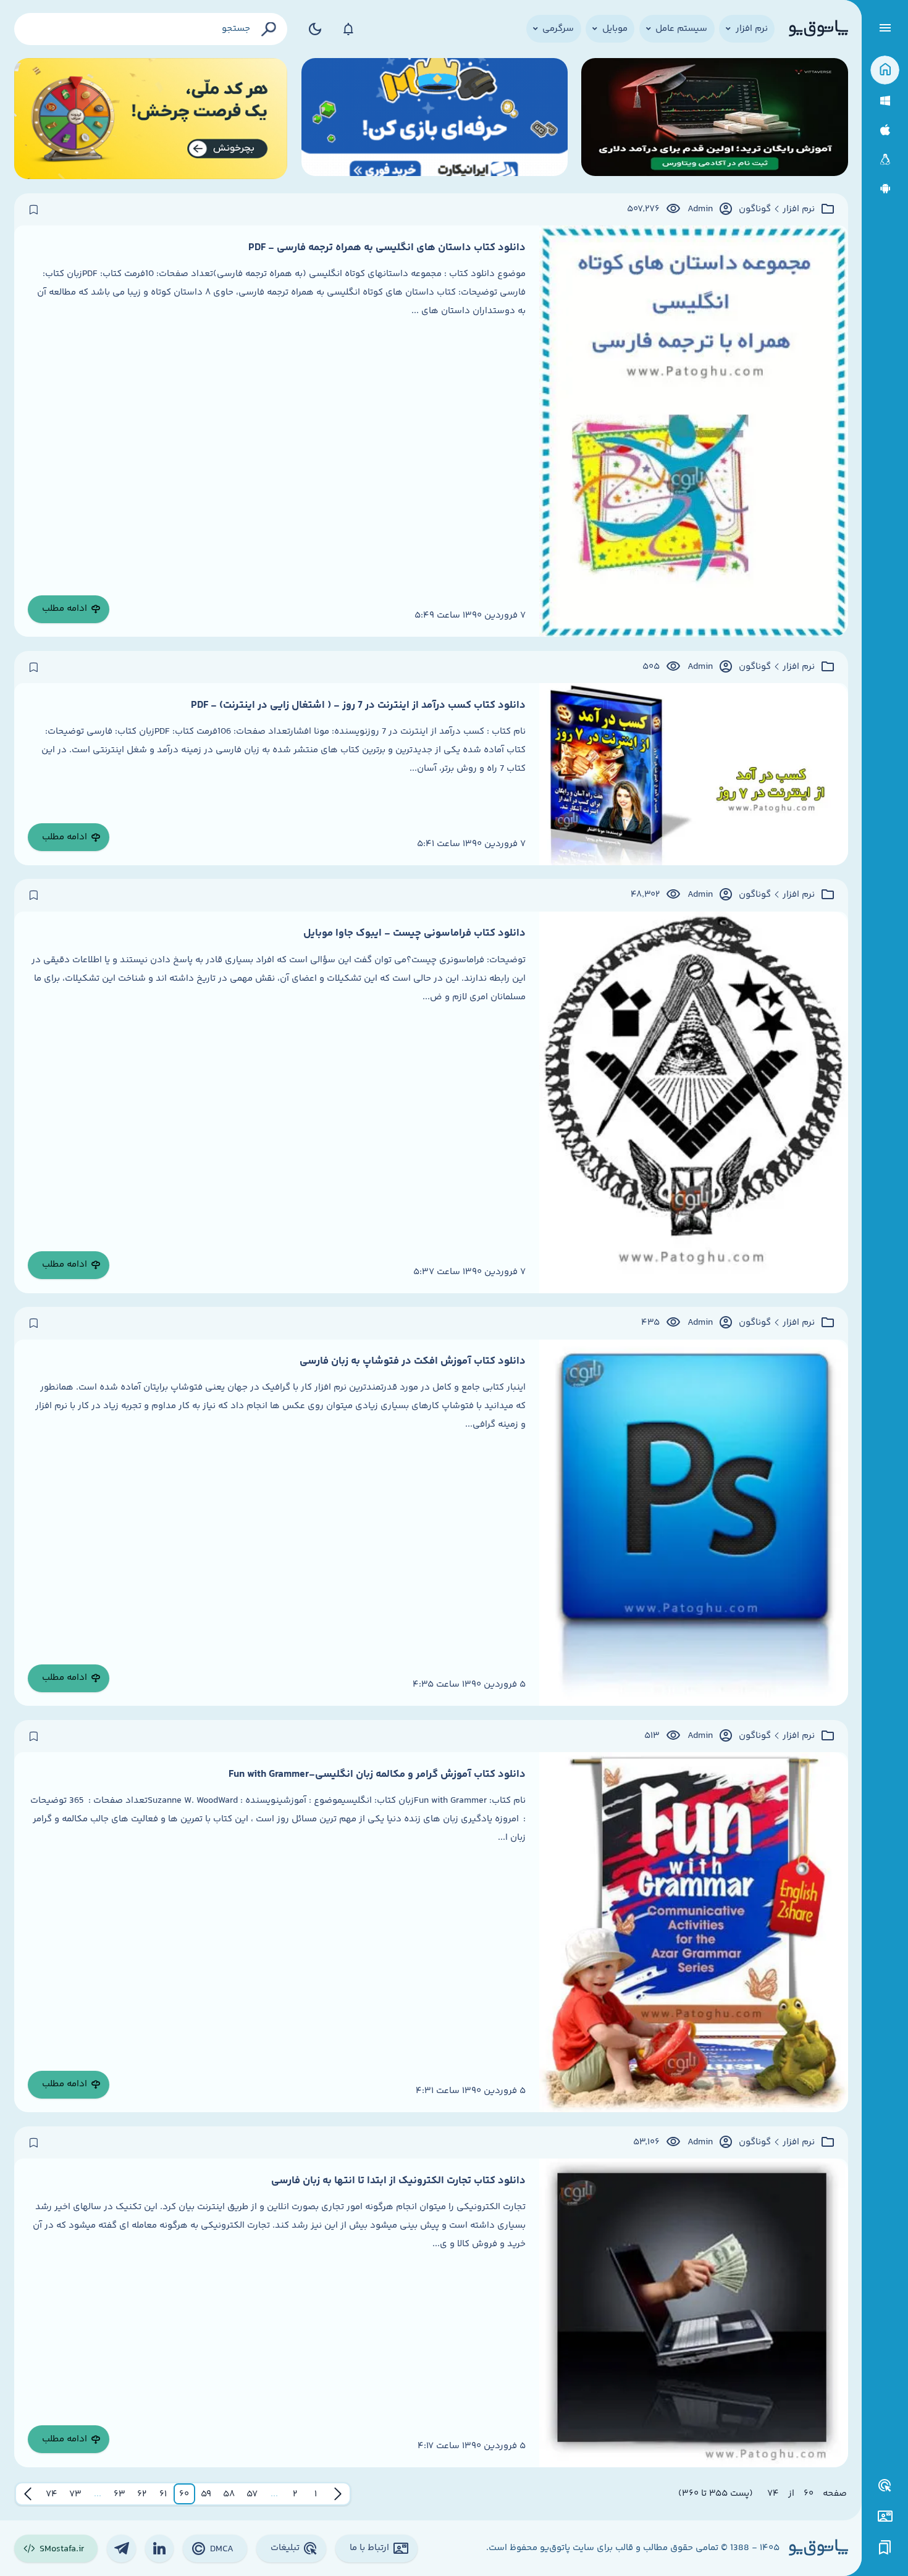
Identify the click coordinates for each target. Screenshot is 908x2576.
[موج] (714, 119)
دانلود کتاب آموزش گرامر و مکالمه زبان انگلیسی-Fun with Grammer (377, 1774)
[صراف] (151, 119)
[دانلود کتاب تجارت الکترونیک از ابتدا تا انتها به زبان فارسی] (694, 2313)
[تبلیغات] (885, 2486)
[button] (316, 2494)
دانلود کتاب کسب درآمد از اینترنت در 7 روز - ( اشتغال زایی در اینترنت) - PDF (358, 705)
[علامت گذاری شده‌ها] (885, 2548)
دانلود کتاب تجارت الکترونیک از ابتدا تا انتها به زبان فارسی (398, 2181)
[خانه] (885, 70)
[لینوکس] (885, 160)
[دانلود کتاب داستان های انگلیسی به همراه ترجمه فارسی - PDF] (694, 431)
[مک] (885, 130)
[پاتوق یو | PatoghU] (818, 29)
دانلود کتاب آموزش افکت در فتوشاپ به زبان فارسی (413, 1361)
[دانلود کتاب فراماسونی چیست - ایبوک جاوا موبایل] (694, 1102)
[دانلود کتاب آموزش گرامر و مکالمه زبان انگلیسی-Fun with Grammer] (694, 1932)
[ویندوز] (885, 101)
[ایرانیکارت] (435, 119)
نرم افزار (799, 209)
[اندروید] (885, 189)
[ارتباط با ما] (885, 2516)
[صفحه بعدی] (28, 2494)
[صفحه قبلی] (338, 2494)
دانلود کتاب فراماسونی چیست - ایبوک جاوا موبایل (414, 933)
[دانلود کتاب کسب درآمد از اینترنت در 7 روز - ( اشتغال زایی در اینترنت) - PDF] (694, 774)
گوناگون (755, 209)
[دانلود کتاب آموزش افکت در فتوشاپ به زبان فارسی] (694, 1523)
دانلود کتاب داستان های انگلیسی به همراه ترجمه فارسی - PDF (387, 248)
